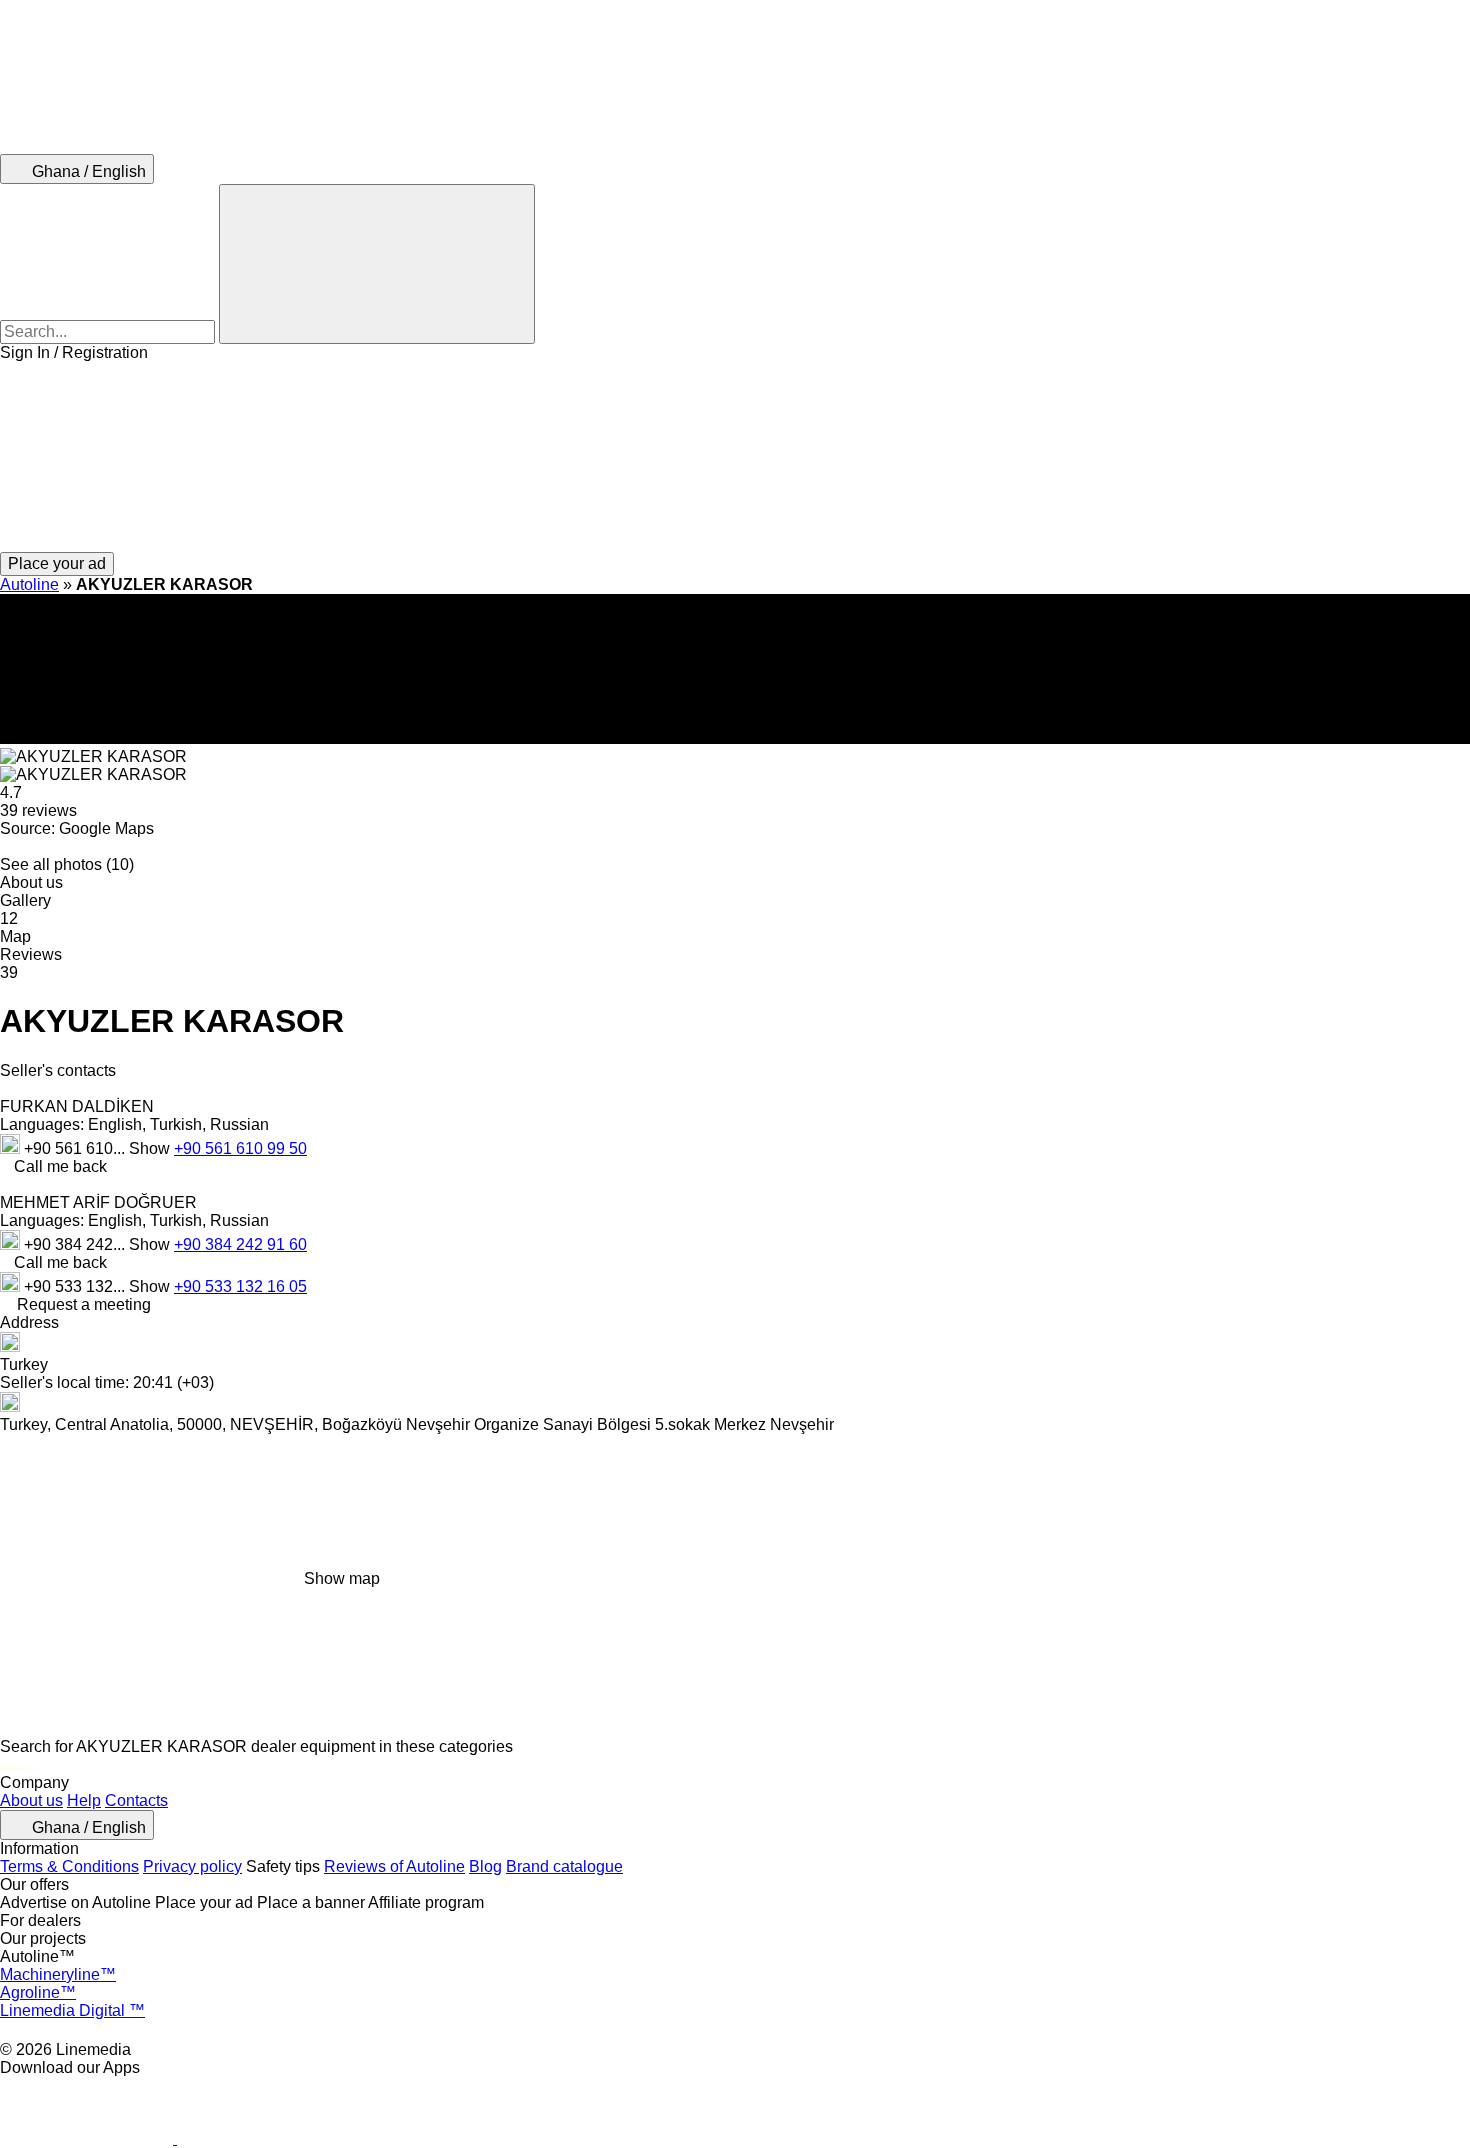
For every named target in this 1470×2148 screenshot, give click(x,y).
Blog (485, 1866)
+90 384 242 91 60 (240, 1244)
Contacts (136, 1800)
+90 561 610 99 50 (240, 1148)
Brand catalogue (564, 1866)
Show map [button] (342, 1578)
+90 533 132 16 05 (240, 1286)
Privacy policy (192, 1866)
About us (31, 1800)
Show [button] (151, 1148)
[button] (735, 457)
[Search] (377, 264)
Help (84, 1800)
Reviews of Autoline (394, 1866)
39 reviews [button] (38, 810)
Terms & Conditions (69, 1866)
